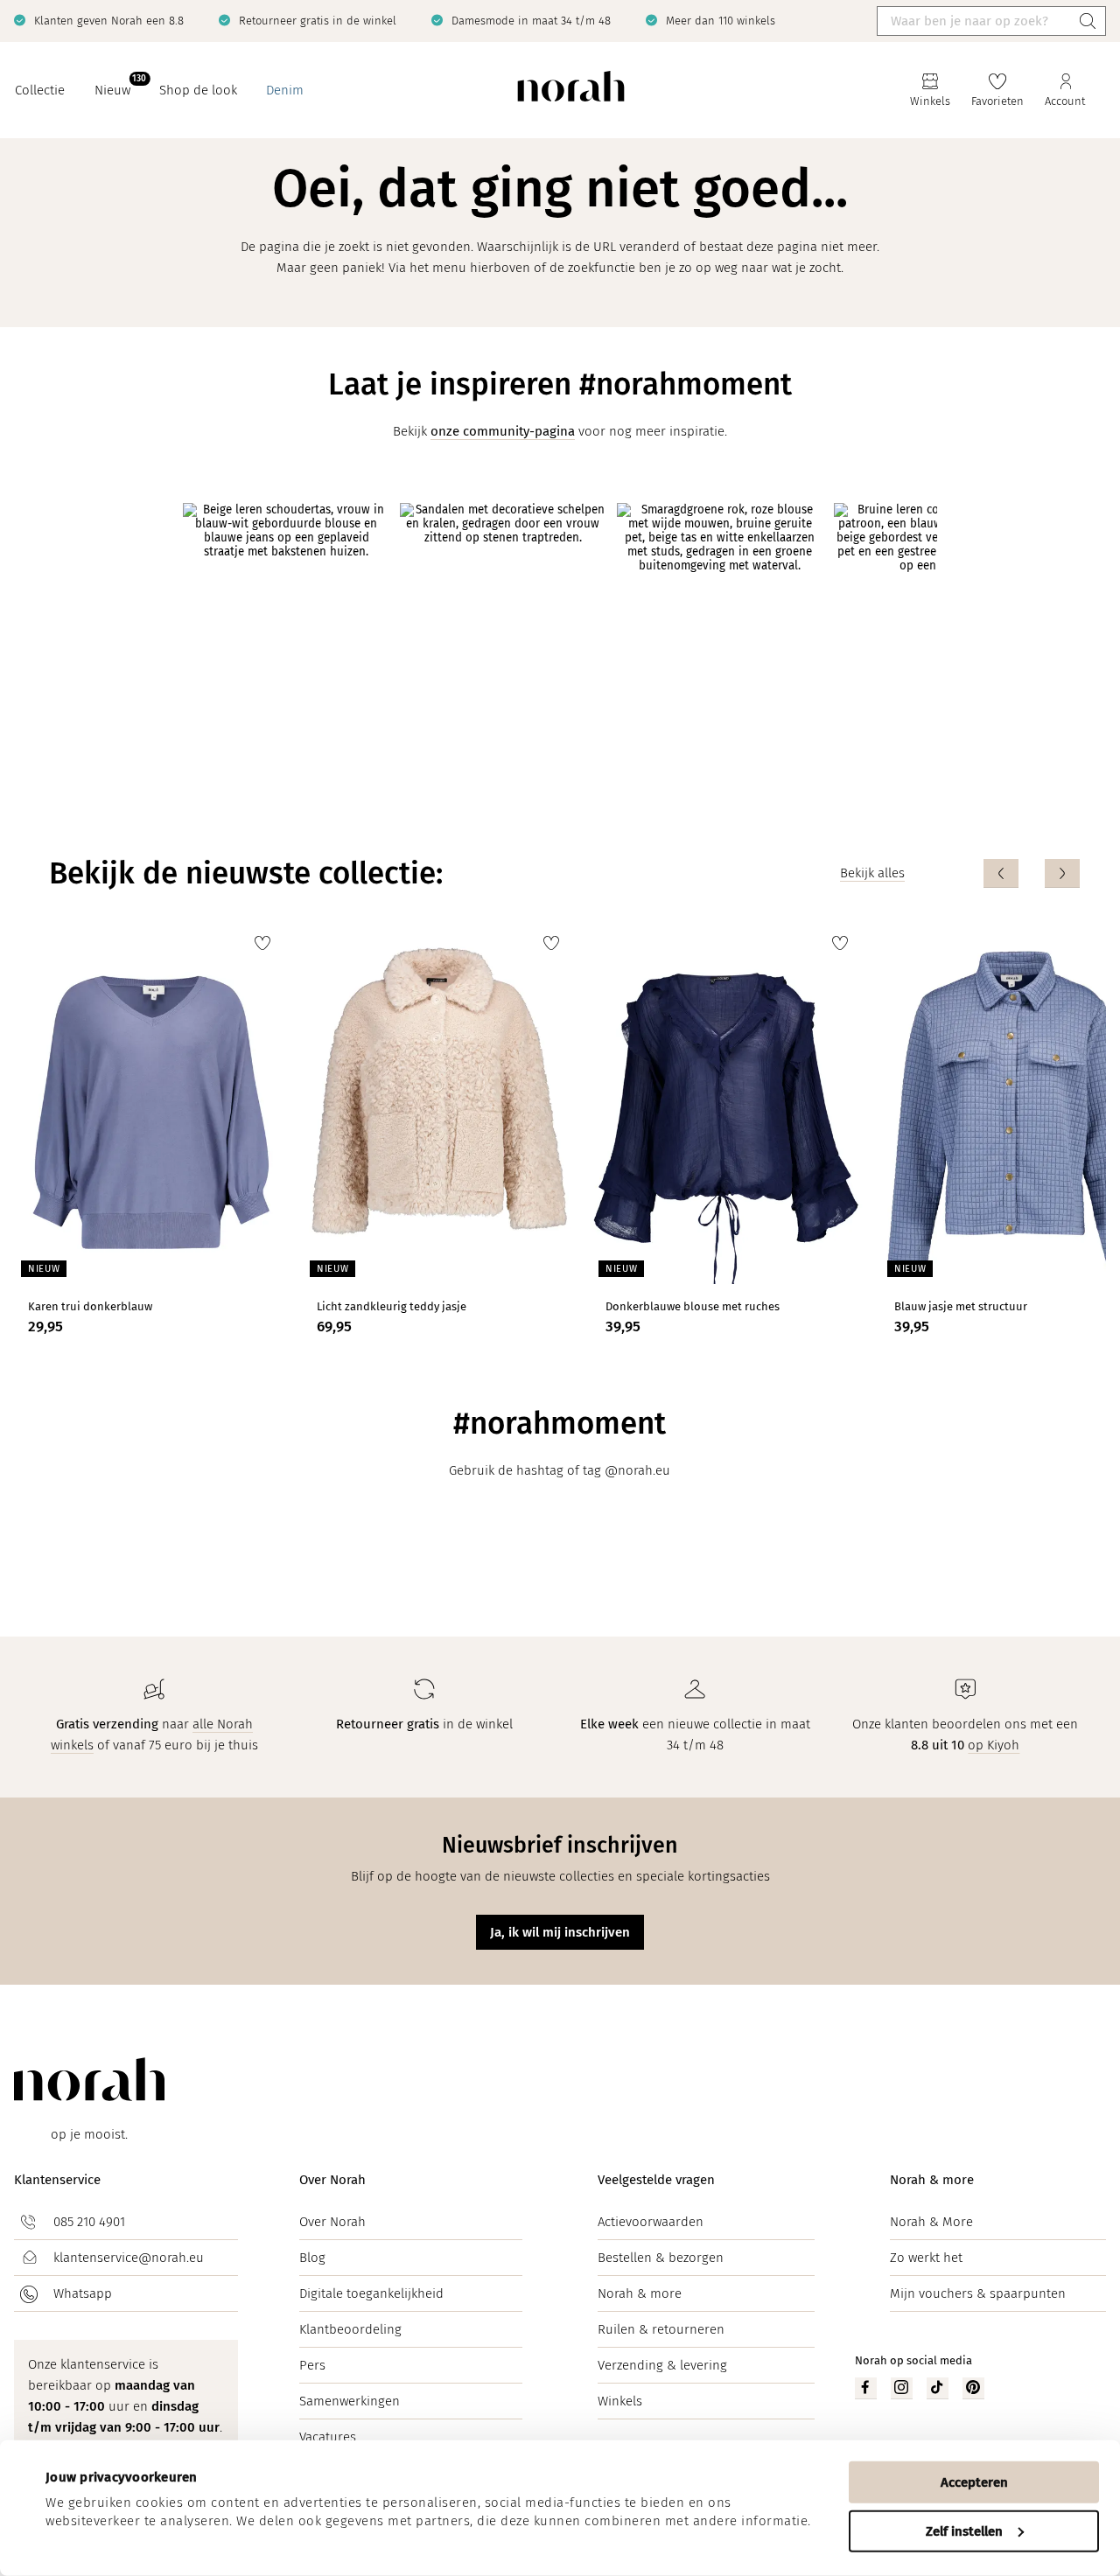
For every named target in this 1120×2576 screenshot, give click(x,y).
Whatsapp (83, 2293)
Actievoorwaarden (651, 2222)
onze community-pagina (503, 431)
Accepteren (974, 2482)
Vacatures (328, 2437)
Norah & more (640, 2293)
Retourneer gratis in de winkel (318, 21)
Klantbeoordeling (350, 2329)
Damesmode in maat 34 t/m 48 (531, 21)
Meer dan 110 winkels (721, 21)
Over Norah (332, 2180)
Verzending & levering (662, 2365)
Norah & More (931, 2222)
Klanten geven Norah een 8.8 (109, 21)
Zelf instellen (964, 2531)
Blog (312, 2258)
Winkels (620, 2401)
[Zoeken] (1088, 21)
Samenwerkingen (350, 2401)
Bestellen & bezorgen (661, 2258)
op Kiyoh (994, 1745)
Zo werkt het (926, 2258)
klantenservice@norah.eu (129, 2258)
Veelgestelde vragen (656, 2180)
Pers (312, 2365)
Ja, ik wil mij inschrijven (560, 1932)
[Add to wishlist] (262, 943)
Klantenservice (57, 2180)
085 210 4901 (89, 2222)
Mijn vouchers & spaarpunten (978, 2293)
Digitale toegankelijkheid (371, 2293)
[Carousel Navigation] (1032, 873)
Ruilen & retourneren (661, 2329)
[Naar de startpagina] (571, 91)
